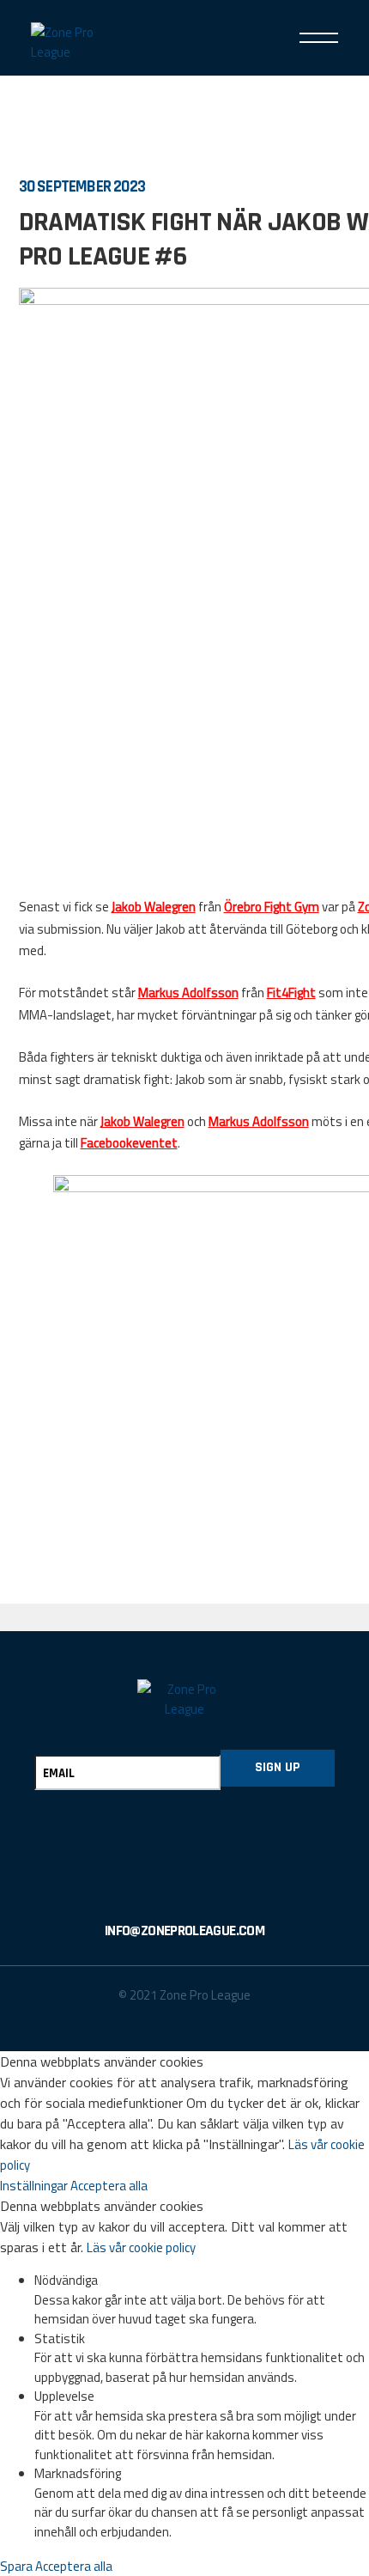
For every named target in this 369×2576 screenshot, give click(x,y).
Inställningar (35, 2186)
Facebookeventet (129, 1143)
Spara (18, 2566)
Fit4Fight (291, 993)
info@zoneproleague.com (184, 1931)
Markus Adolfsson (188, 993)
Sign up (278, 1767)
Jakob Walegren (154, 907)
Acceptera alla (109, 2186)
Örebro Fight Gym (272, 907)
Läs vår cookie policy (141, 2247)
